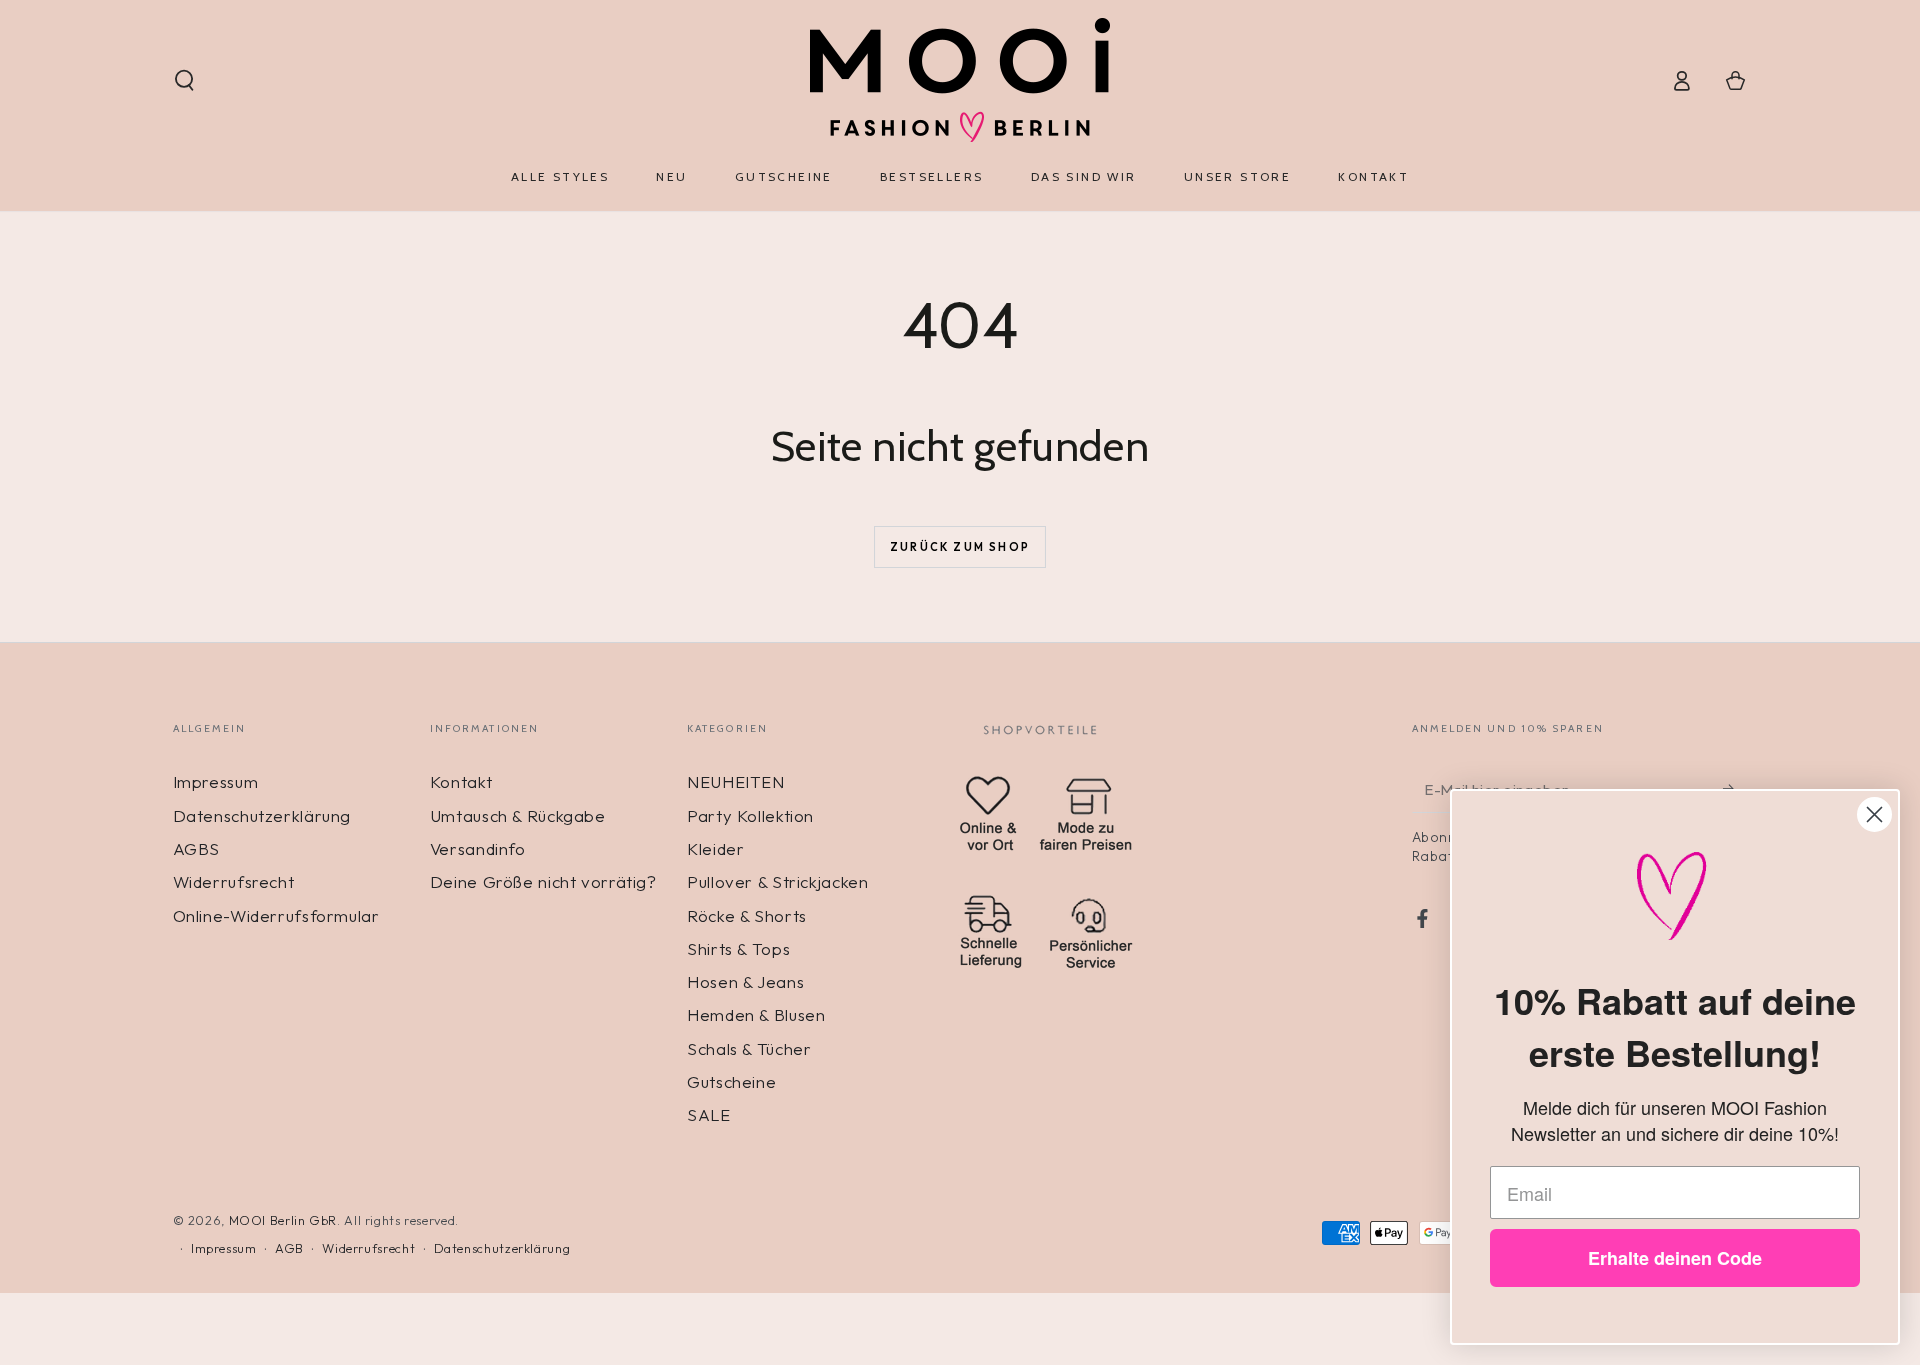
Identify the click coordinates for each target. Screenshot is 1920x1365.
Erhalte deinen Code (1675, 1258)
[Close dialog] (1874, 814)
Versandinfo (478, 848)
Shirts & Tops (738, 948)
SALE (709, 1114)
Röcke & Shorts (747, 915)
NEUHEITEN (736, 781)
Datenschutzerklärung (262, 815)
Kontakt (461, 781)
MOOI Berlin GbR (283, 1220)
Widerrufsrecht (234, 881)
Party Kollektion (750, 815)
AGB (289, 1248)
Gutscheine (731, 1081)
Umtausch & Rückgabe (518, 815)
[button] (184, 80)
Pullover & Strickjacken (778, 881)
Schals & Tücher (749, 1048)
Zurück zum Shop (960, 547)
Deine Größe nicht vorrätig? (543, 881)
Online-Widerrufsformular (276, 915)
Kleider (715, 848)
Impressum (216, 781)
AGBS (197, 848)
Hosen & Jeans (745, 981)
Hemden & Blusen (756, 1014)
